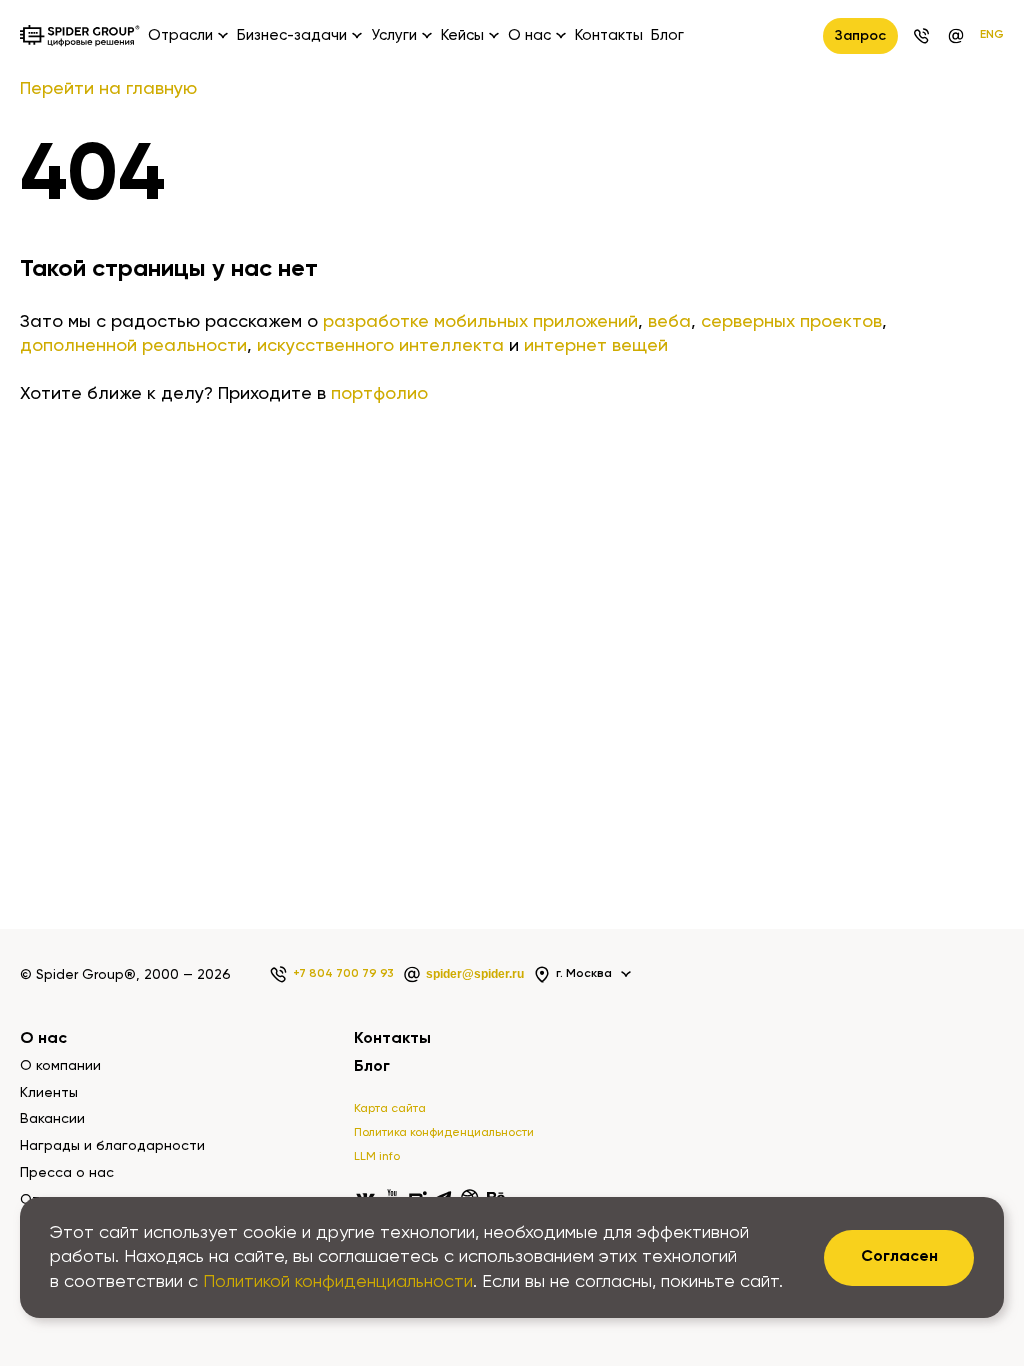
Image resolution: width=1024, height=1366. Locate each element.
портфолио (379, 394)
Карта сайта (390, 1109)
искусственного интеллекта (380, 346)
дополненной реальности (133, 346)
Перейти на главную (108, 89)
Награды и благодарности (112, 1146)
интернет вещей (596, 346)
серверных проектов (791, 322)
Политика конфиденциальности (444, 1133)
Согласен (899, 1257)
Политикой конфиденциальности (338, 1282)
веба (669, 322)
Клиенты (49, 1093)
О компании (60, 1066)
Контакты (609, 35)
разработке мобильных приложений (480, 322)
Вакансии (52, 1119)
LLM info (377, 1157)
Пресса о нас (67, 1173)
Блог (667, 35)
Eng (992, 35)
